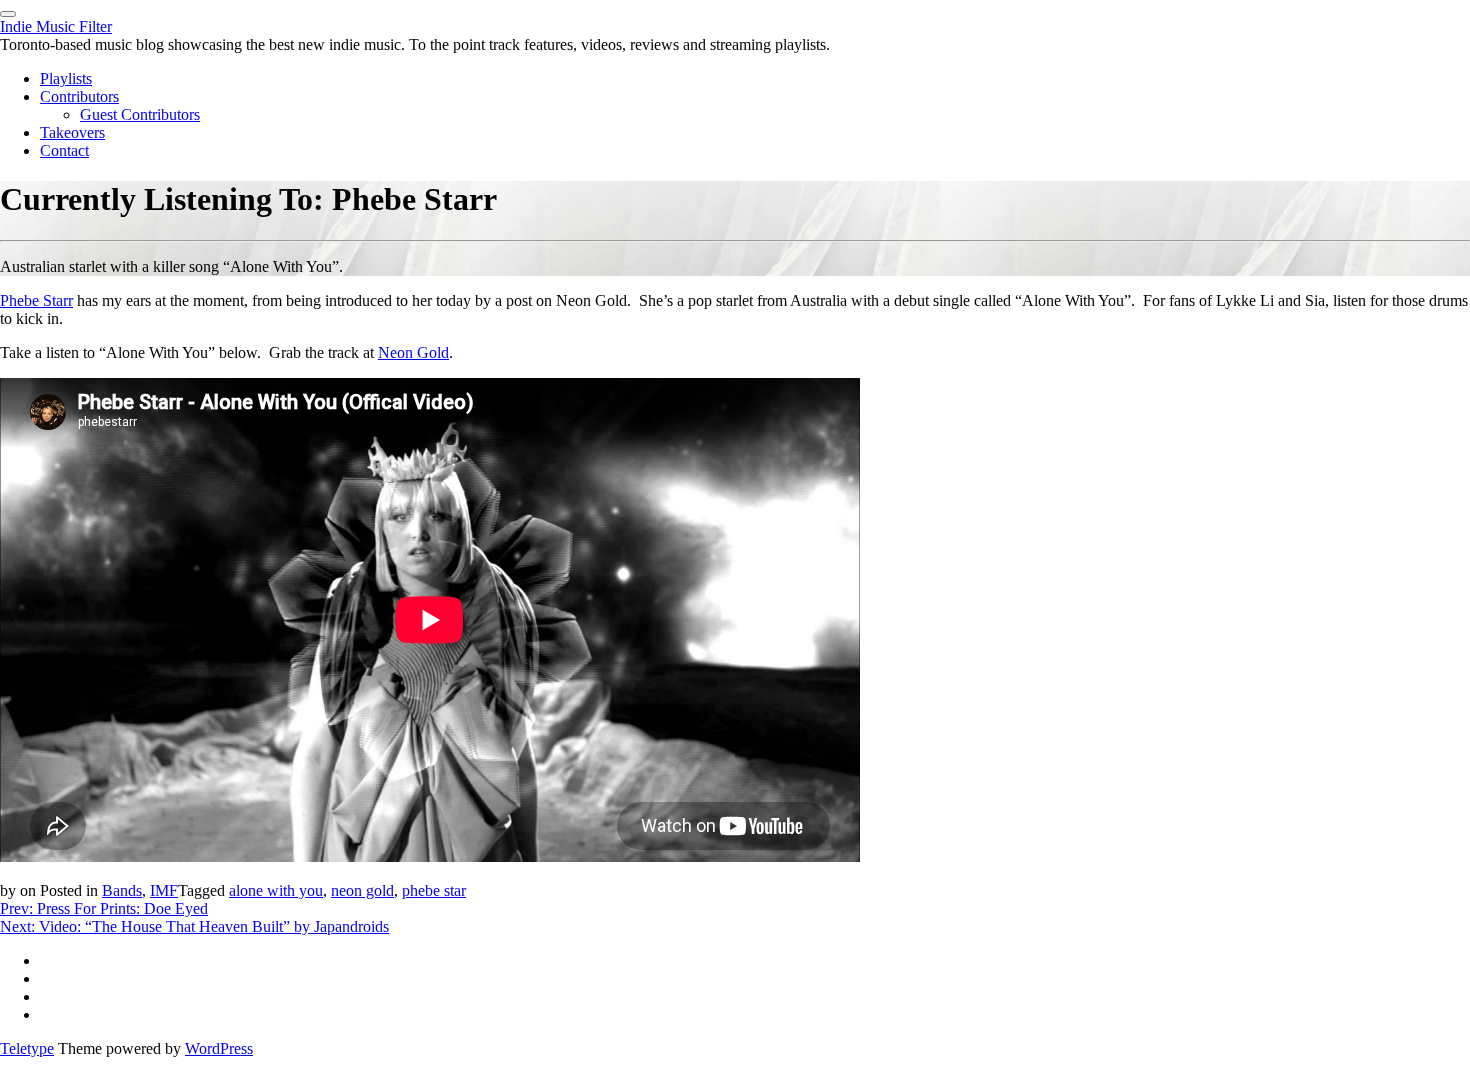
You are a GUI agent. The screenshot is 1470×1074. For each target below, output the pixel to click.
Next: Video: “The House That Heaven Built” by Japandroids (194, 926)
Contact (64, 150)
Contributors (79, 96)
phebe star (434, 890)
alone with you (276, 890)
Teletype (27, 1048)
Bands (122, 890)
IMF (164, 890)
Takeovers (72, 132)
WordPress (219, 1048)
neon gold (362, 890)
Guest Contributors (140, 114)
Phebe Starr (36, 300)
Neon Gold (413, 352)
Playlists (66, 78)
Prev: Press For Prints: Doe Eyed (104, 908)
